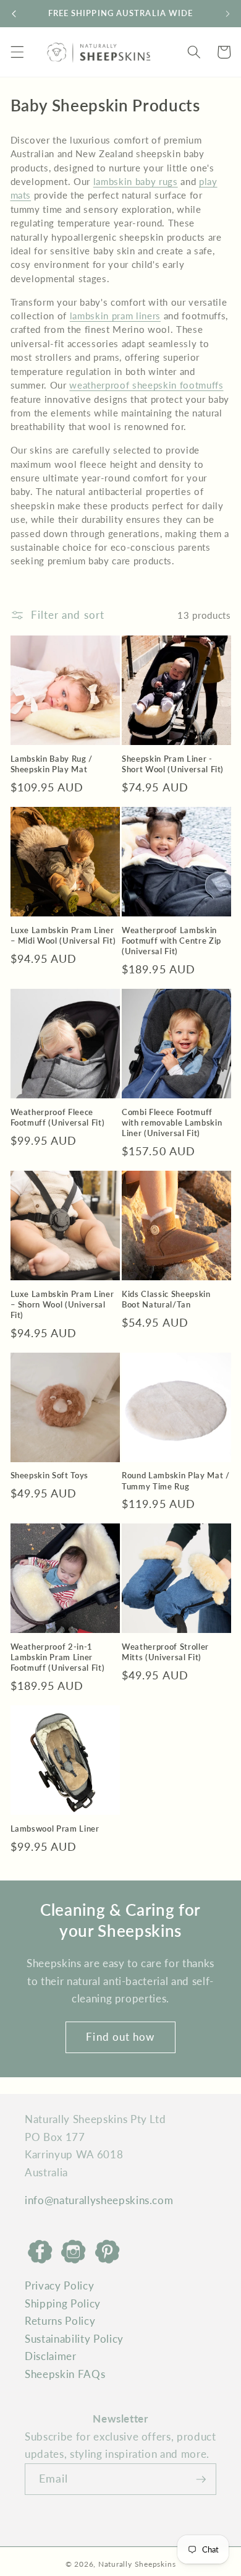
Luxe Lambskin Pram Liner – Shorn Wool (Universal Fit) (62, 1304)
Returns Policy (60, 2321)
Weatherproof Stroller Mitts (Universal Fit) (165, 1652)
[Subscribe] (201, 2479)
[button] (17, 52)
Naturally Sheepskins (137, 2564)
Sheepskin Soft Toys (50, 1475)
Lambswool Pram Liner (55, 1829)
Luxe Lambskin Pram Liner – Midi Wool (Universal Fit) (63, 935)
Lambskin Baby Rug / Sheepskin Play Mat (52, 764)
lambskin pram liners (115, 316)
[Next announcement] (227, 14)
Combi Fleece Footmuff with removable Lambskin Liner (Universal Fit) (172, 1122)
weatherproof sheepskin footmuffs (146, 385)
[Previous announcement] (14, 14)
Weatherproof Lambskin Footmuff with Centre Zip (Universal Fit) (171, 941)
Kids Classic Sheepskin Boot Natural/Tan (166, 1299)
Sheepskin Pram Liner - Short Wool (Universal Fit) (173, 764)
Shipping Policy (63, 2304)
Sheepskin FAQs (65, 2374)
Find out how (120, 2037)
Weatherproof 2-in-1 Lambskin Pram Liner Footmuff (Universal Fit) (58, 1657)
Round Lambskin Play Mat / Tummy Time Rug (176, 1480)
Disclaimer (51, 2356)
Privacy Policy (59, 2286)
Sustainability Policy (74, 2339)
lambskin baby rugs (136, 181)
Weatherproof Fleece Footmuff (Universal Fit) (58, 1117)
